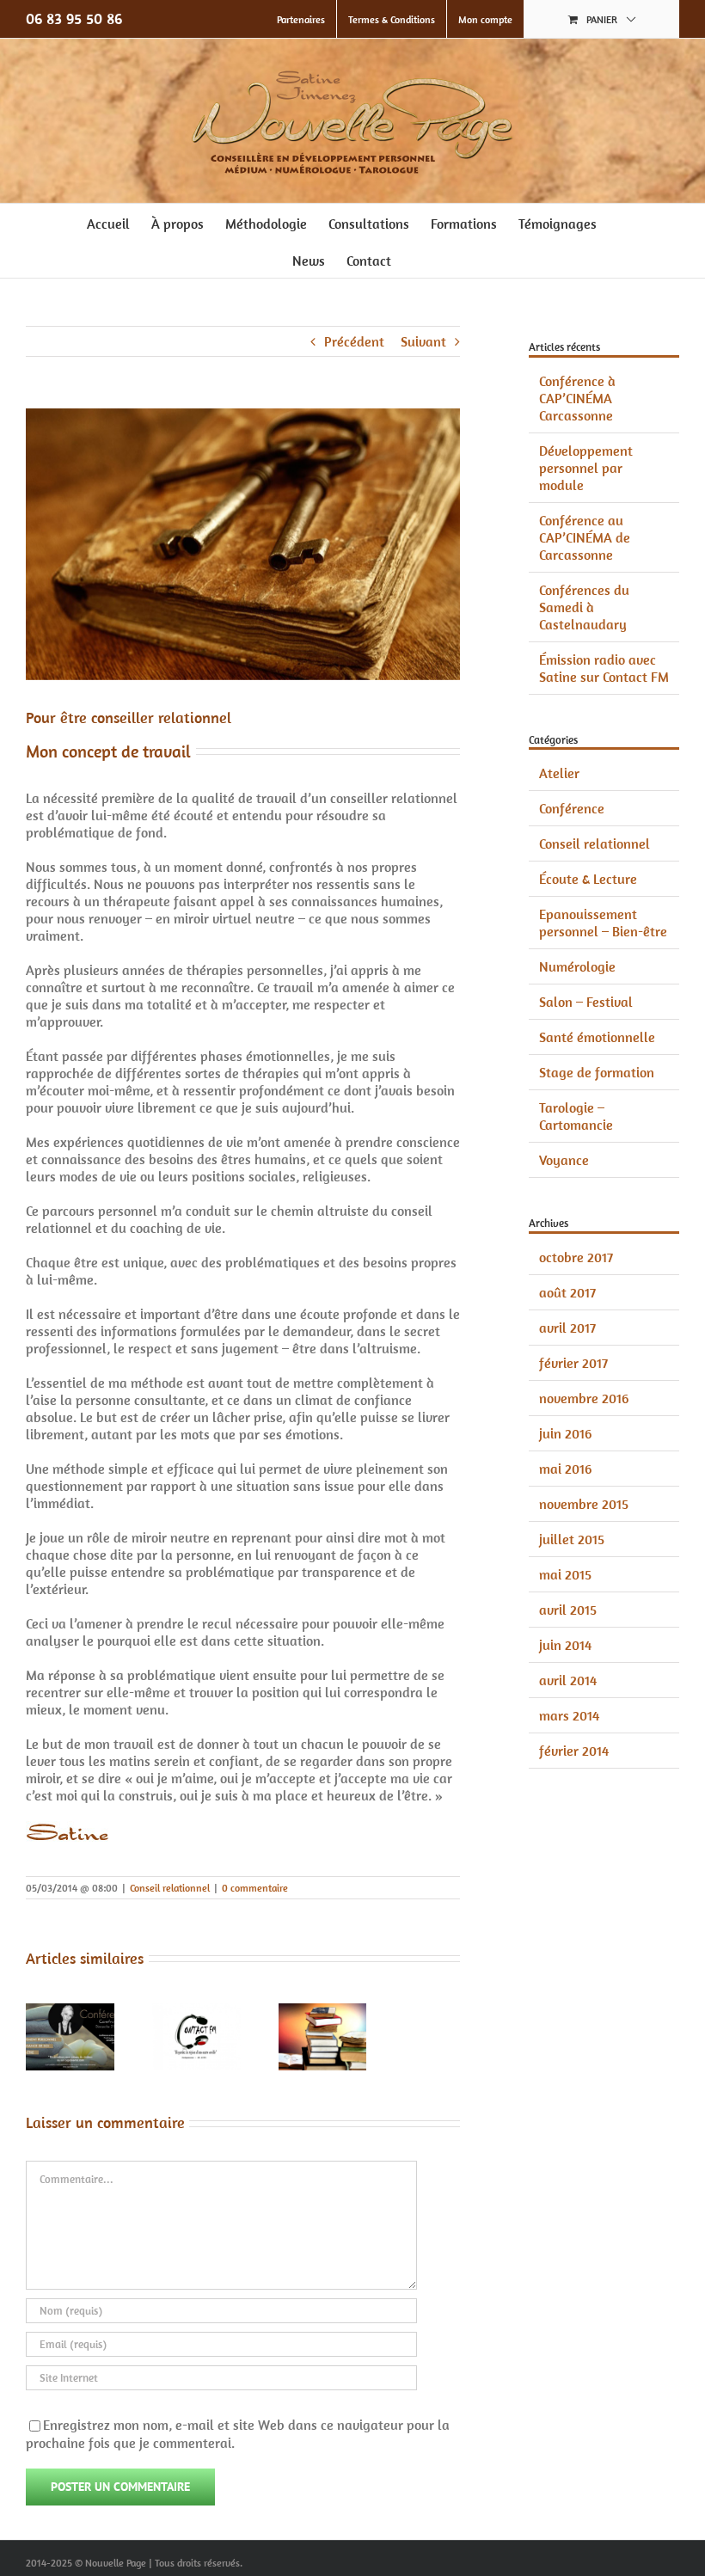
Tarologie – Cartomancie (576, 1116)
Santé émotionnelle (597, 1037)
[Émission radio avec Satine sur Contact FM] (196, 2012)
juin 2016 (565, 1433)
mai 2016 (565, 1469)
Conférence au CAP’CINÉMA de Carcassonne (585, 537)
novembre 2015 (584, 1504)
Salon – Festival (586, 1002)
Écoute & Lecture (588, 879)
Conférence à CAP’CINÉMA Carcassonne (577, 398)
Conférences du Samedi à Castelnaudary (584, 607)
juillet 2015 (572, 1539)
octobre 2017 (576, 1257)
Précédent (354, 341)
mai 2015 (565, 1574)
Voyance (564, 1160)
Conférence (572, 808)
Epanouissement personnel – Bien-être (603, 923)
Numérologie (577, 966)
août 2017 (567, 1292)
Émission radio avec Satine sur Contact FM (604, 668)
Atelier (559, 773)
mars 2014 (569, 1715)
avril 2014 (568, 1680)
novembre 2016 (584, 1398)
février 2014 (574, 1751)
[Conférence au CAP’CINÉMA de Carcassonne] (70, 2012)
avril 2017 (567, 1328)
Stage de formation (597, 1072)
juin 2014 (565, 1645)
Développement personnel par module (586, 468)
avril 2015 (568, 1610)
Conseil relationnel (170, 1888)
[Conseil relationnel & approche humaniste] (323, 2012)
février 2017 (573, 1363)
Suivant (423, 341)
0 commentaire (255, 1888)
